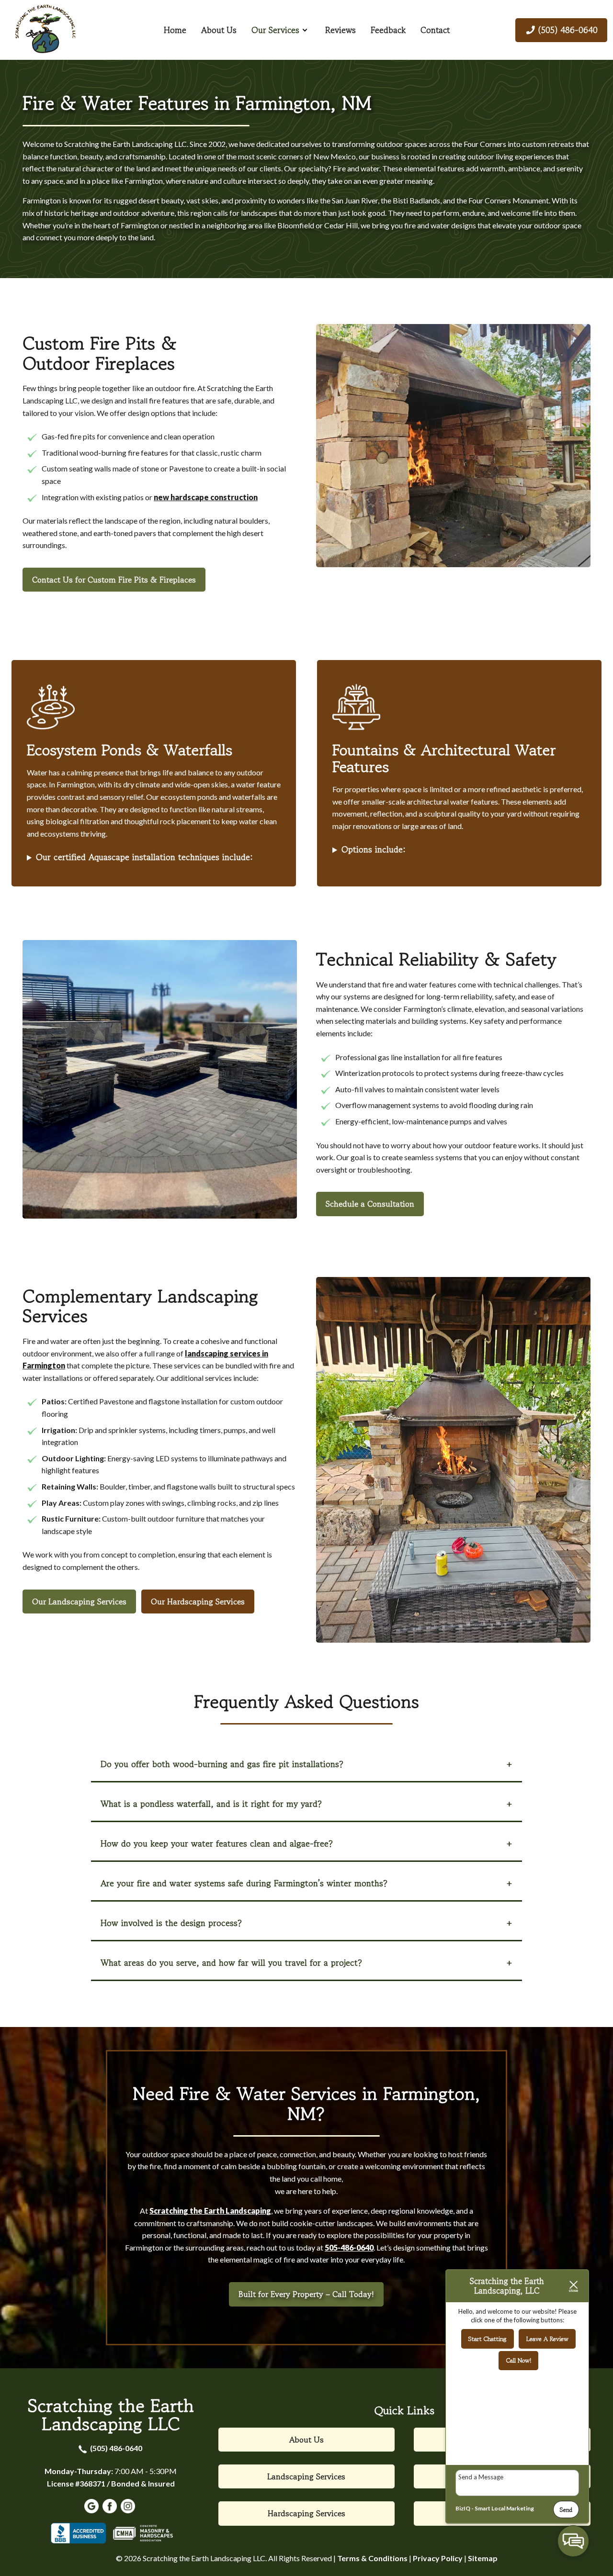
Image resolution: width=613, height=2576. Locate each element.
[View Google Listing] (93, 2510)
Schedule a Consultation (370, 1204)
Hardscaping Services (306, 2513)
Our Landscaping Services (79, 1602)
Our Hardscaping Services (198, 1602)
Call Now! (519, 2360)
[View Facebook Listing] (111, 2510)
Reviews (341, 30)
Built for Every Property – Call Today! (306, 2294)
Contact (435, 30)
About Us (219, 30)
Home (175, 30)
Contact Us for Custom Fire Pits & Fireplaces (114, 580)
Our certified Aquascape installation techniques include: (144, 857)
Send (566, 2510)
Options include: (374, 849)
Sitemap (483, 2558)
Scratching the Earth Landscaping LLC (111, 2414)
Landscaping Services (306, 2476)
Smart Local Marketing (504, 2508)
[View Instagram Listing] (129, 2510)
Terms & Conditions (372, 2558)
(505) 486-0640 (116, 2448)
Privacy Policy (438, 2558)
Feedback (388, 30)
